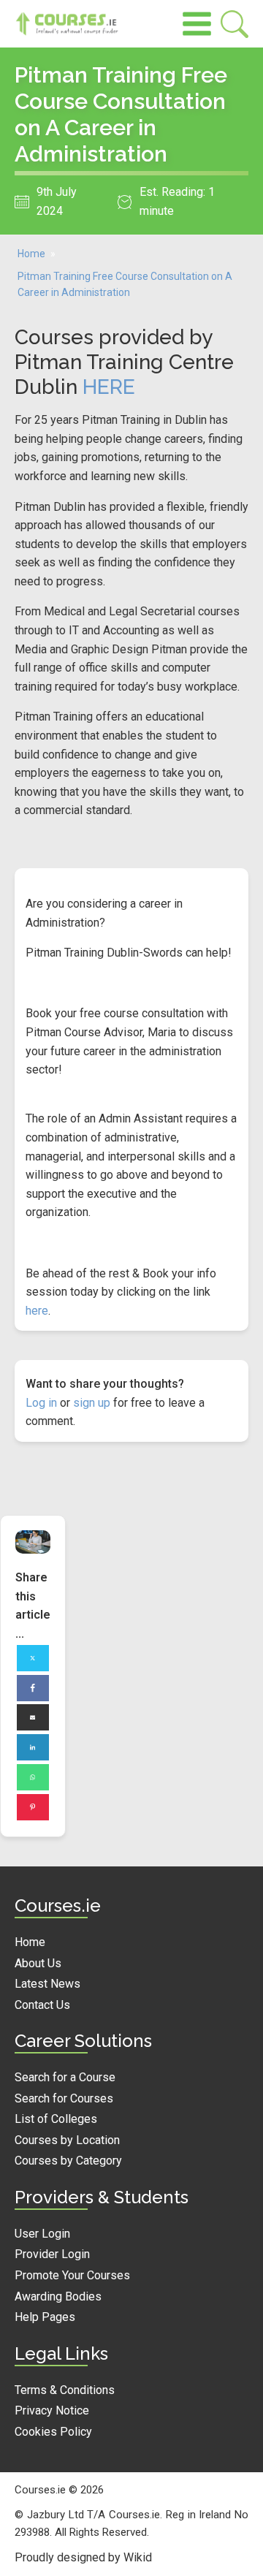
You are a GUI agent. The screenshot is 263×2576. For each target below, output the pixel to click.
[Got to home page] (73, 24)
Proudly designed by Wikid (83, 2557)
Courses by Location (67, 2140)
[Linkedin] (33, 1747)
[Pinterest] (33, 1807)
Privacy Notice (52, 2410)
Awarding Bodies (58, 2296)
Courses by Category (68, 2161)
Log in (41, 1403)
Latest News (47, 1984)
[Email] (33, 1717)
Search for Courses (64, 2098)
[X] (33, 1658)
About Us (38, 1963)
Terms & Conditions (65, 2390)
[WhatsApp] (33, 1777)
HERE (109, 387)
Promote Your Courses (72, 2275)
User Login (42, 2234)
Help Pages (45, 2317)
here (37, 1311)
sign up (92, 1403)
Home (31, 254)
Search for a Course (65, 2077)
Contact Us (42, 2005)
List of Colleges (56, 2119)
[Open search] (235, 24)
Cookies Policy (53, 2432)
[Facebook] (33, 1688)
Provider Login (52, 2254)
